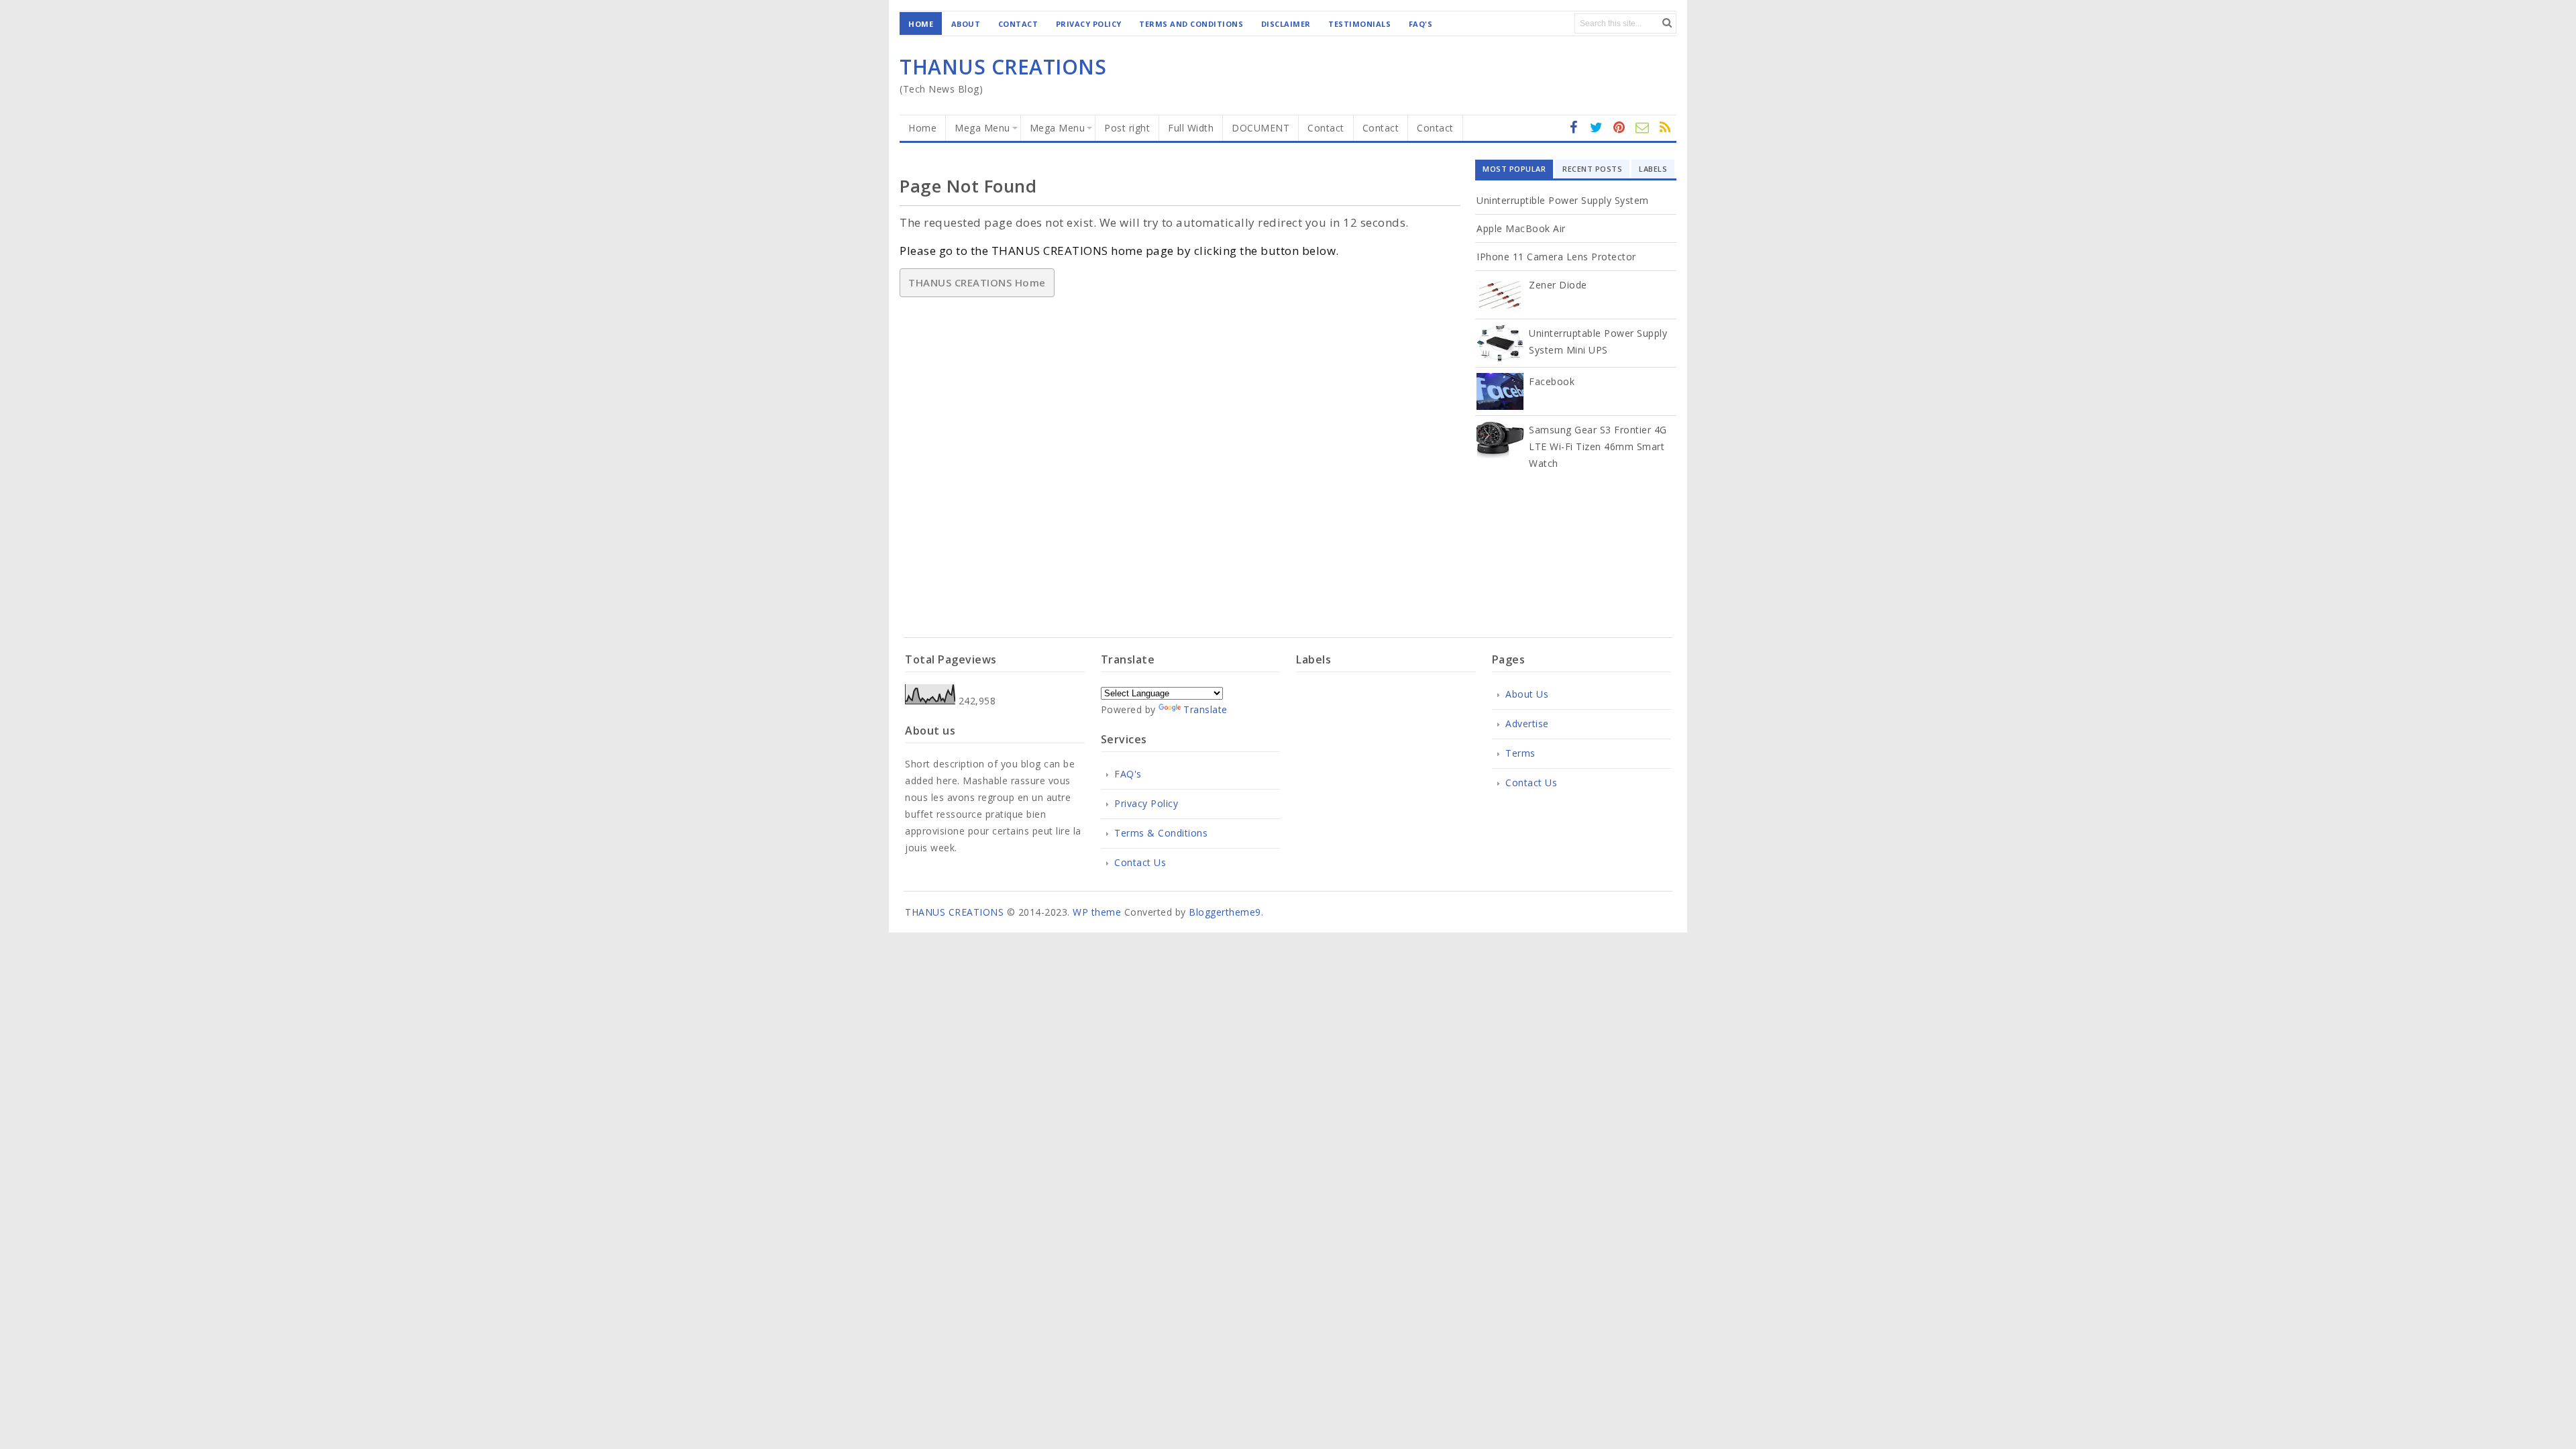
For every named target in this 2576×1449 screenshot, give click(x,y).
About (966, 24)
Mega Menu (982, 128)
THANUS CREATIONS (1003, 67)
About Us (1527, 694)
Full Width (1191, 128)
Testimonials (1359, 24)
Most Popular (1514, 169)
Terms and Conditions (1191, 24)
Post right (1127, 128)
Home (921, 24)
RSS (1642, 135)
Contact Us (1140, 862)
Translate (1205, 709)
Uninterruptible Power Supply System (1563, 200)
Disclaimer (1286, 24)
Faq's (1421, 24)
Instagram (1619, 135)
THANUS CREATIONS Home (977, 282)
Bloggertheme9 (1225, 912)
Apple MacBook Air (1521, 228)
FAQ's (1128, 774)
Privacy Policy (1089, 24)
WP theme (1097, 912)
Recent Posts (1592, 169)
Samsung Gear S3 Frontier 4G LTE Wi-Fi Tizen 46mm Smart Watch (1598, 446)
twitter (1597, 135)
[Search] (1667, 22)
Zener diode (1558, 285)
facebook (1574, 135)
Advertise (1527, 723)
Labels (1653, 169)
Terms (1520, 753)
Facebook (1552, 381)
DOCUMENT (1260, 128)
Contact (1018, 24)
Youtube (1665, 135)
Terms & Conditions (1161, 833)
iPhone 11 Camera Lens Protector (1556, 257)
